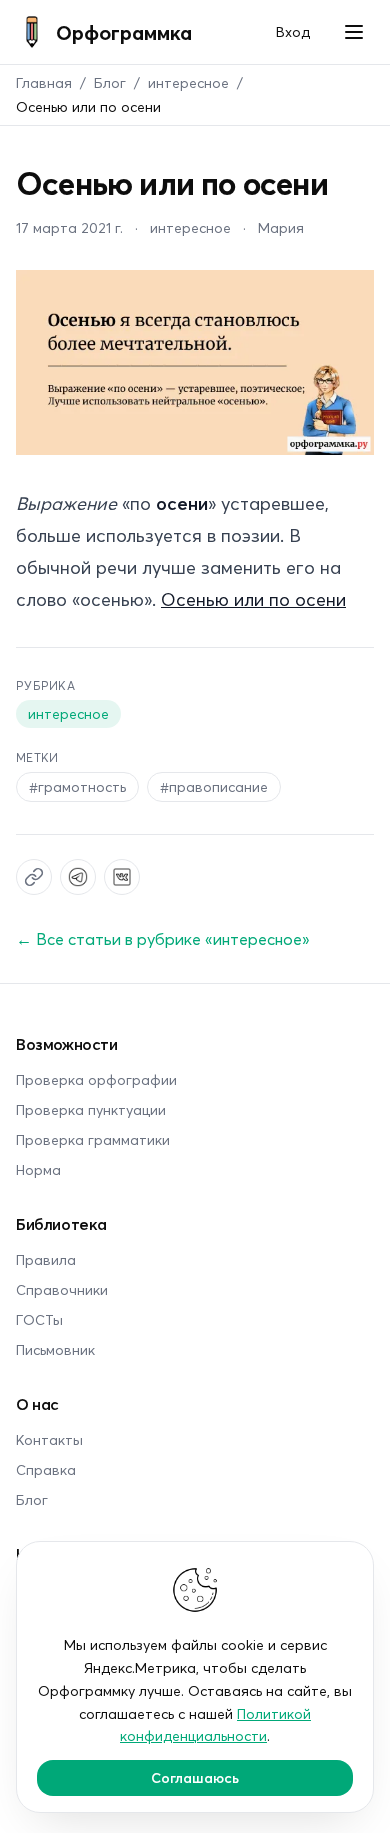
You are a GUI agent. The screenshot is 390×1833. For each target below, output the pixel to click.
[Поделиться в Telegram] (78, 877)
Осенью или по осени (253, 599)
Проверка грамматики (93, 1139)
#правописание (214, 786)
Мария (281, 227)
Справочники (62, 1289)
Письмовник (55, 1349)
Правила (46, 1259)
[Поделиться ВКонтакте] (122, 877)
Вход (293, 31)
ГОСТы (39, 1319)
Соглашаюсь (195, 1777)
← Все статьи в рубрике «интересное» (163, 938)
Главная (44, 82)
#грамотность (77, 786)
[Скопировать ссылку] (34, 877)
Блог (110, 82)
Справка (46, 1469)
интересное (188, 82)
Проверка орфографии (96, 1079)
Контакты (49, 1439)
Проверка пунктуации (91, 1109)
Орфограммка (124, 32)
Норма (38, 1169)
